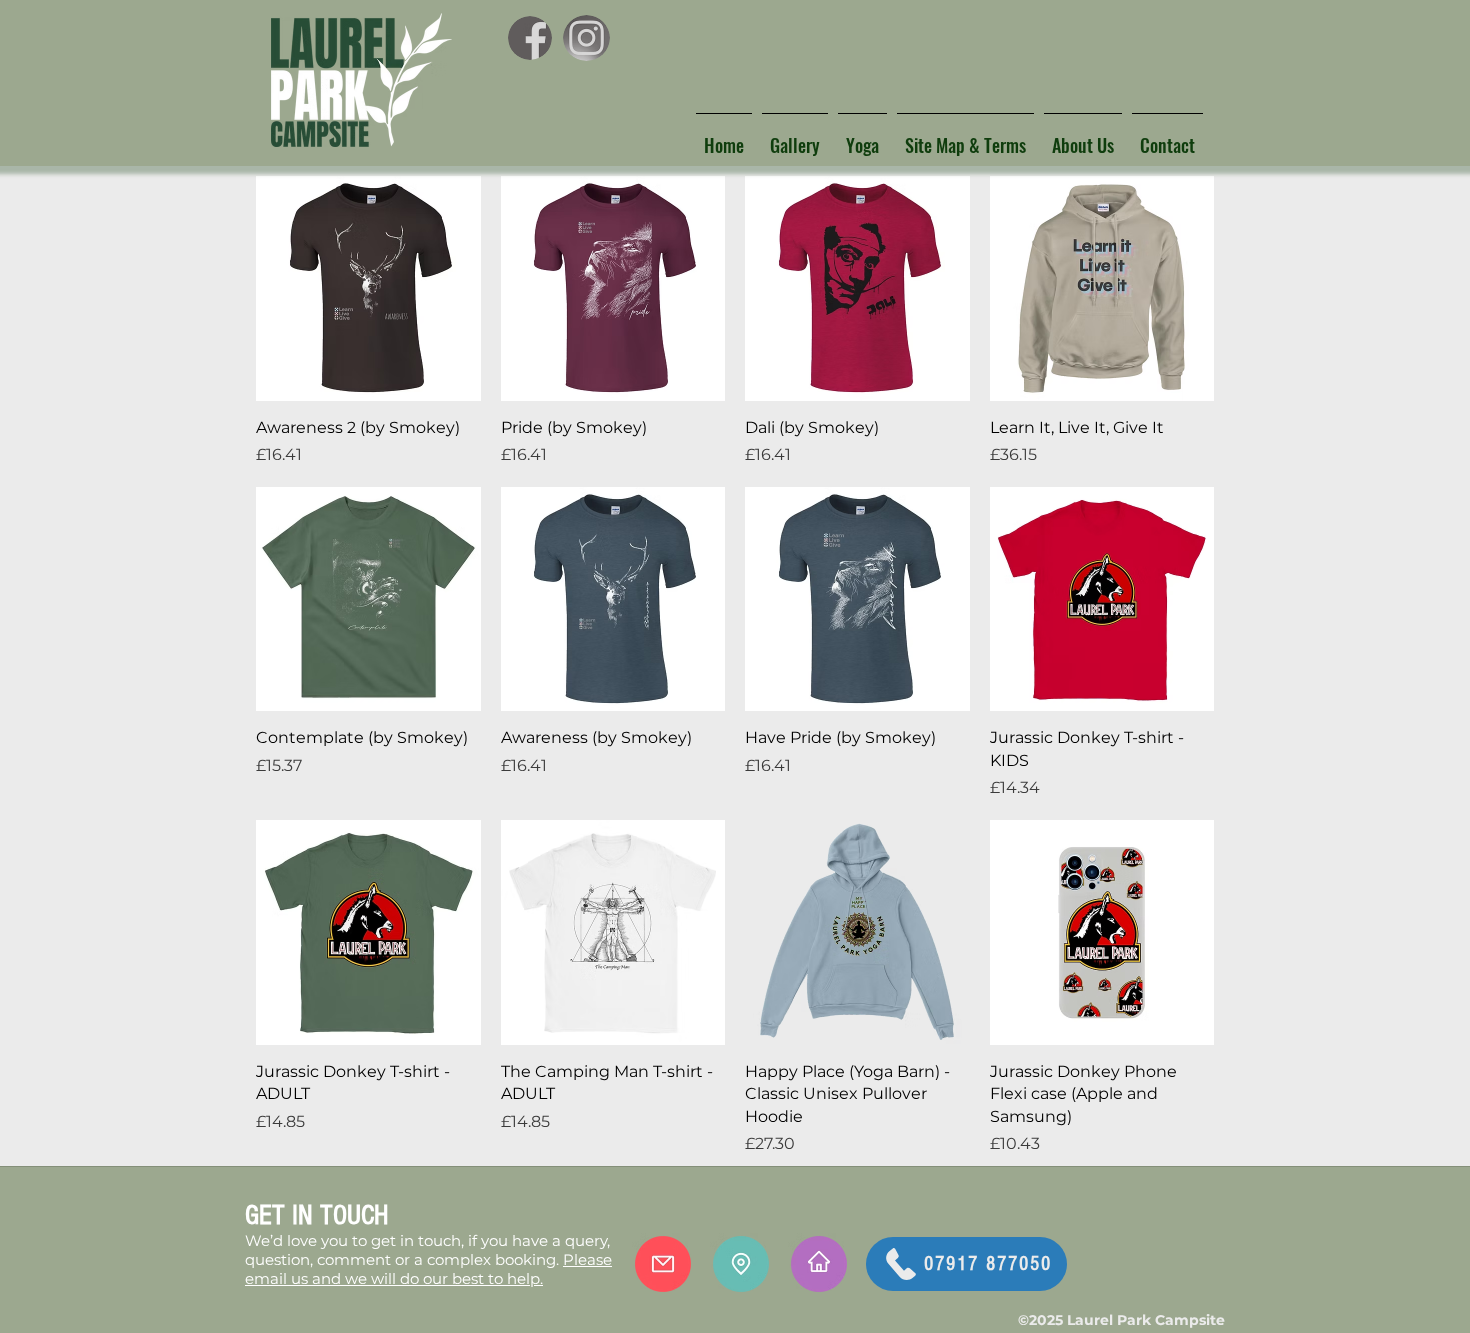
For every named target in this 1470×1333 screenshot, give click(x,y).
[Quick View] (368, 288)
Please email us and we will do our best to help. (428, 1269)
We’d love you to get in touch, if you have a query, (427, 1240)
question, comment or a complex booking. (404, 1259)
